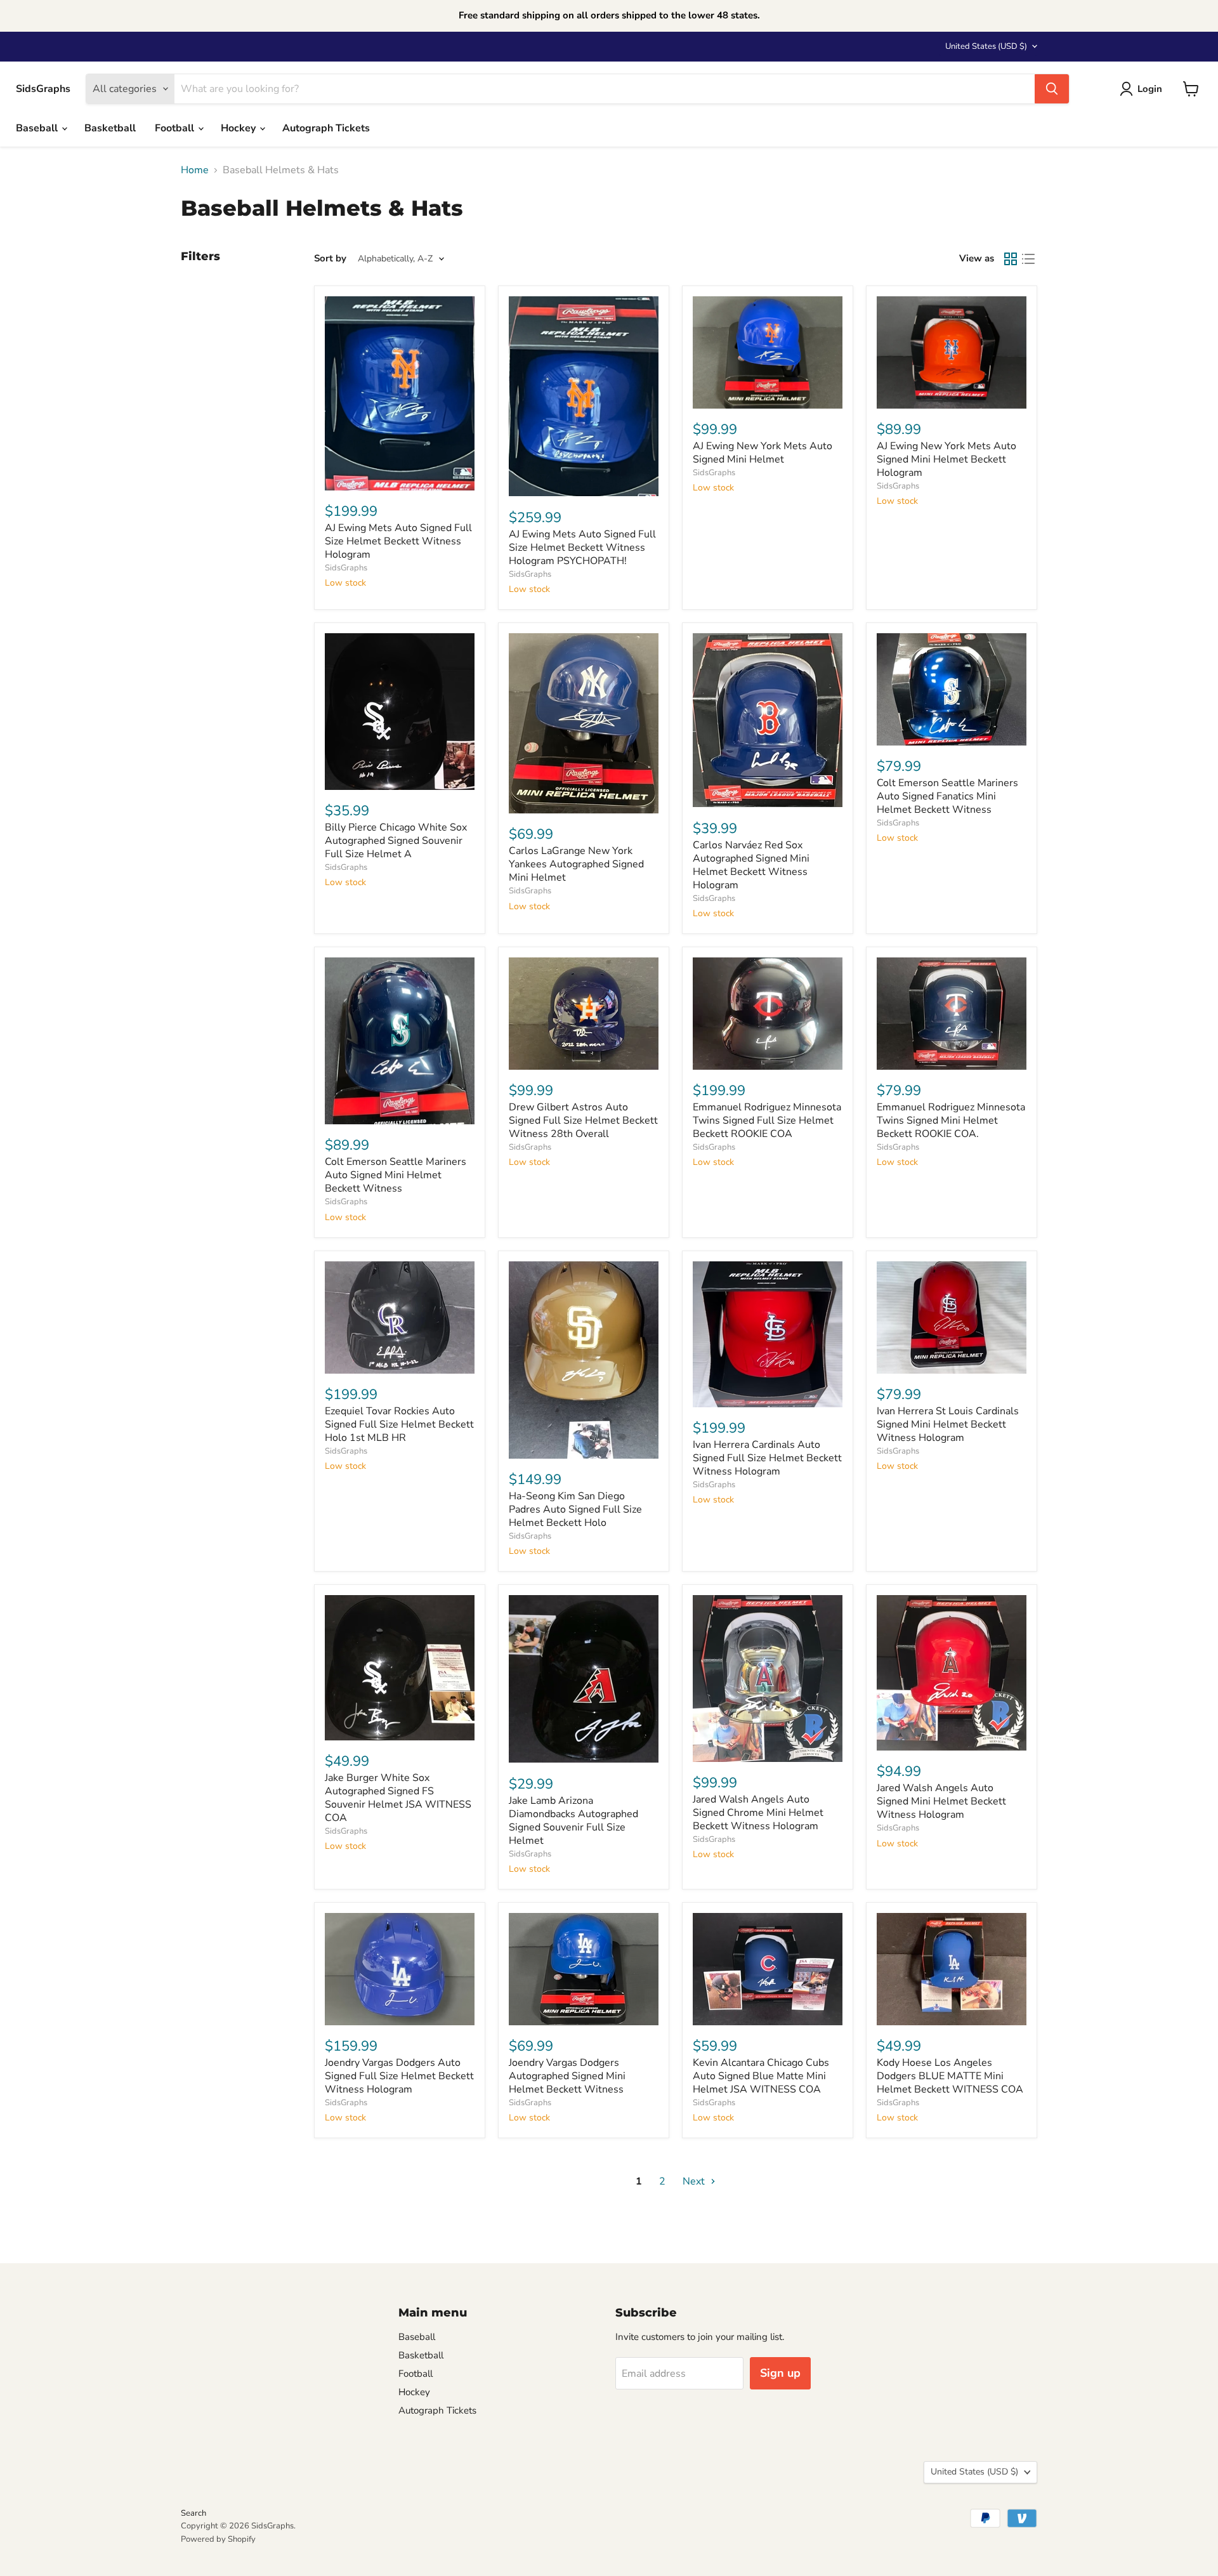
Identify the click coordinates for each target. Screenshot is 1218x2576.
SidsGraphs (346, 568)
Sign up (780, 2373)
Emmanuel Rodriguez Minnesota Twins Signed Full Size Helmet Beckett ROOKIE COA (767, 1120)
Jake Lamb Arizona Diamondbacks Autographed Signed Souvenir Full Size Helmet (573, 1821)
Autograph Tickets (326, 128)
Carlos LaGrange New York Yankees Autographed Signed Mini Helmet (576, 864)
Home (195, 170)
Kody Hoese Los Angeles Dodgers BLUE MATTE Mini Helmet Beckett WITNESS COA (950, 2076)
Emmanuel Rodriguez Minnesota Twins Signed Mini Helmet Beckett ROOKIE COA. (951, 1120)
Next (695, 2181)
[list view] (1028, 259)
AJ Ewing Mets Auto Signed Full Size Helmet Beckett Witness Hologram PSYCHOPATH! (582, 548)
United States (986, 46)
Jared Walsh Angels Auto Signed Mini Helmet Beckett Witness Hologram (941, 1801)
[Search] (1052, 89)
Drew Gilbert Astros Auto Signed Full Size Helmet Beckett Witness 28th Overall (583, 1120)
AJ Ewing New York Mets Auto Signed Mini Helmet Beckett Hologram (946, 459)
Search (193, 2513)
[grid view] (1011, 259)
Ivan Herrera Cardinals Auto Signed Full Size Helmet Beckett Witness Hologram (767, 1458)
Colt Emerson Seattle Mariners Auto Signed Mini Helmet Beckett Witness (396, 1175)
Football (176, 128)
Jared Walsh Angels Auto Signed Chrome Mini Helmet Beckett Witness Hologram (758, 1813)
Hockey (239, 128)
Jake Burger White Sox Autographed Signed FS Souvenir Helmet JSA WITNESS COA (398, 1798)
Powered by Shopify (218, 2539)
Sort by (330, 259)
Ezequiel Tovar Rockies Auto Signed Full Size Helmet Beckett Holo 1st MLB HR (399, 1424)
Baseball (38, 128)
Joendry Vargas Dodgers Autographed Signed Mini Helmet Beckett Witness (567, 2076)
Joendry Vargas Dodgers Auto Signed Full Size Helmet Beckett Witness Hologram (399, 2076)
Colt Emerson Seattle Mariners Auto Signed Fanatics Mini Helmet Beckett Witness (947, 796)
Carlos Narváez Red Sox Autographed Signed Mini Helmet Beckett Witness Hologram (751, 865)
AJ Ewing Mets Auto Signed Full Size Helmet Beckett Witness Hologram (398, 541)
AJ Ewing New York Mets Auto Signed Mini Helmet (763, 453)
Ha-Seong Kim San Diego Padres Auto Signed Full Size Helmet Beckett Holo (575, 1509)
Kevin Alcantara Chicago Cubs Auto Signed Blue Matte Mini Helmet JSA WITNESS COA (761, 2076)
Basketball (110, 128)
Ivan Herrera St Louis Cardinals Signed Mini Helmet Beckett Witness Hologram (948, 1424)
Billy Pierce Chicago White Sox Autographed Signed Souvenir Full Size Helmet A (396, 841)
